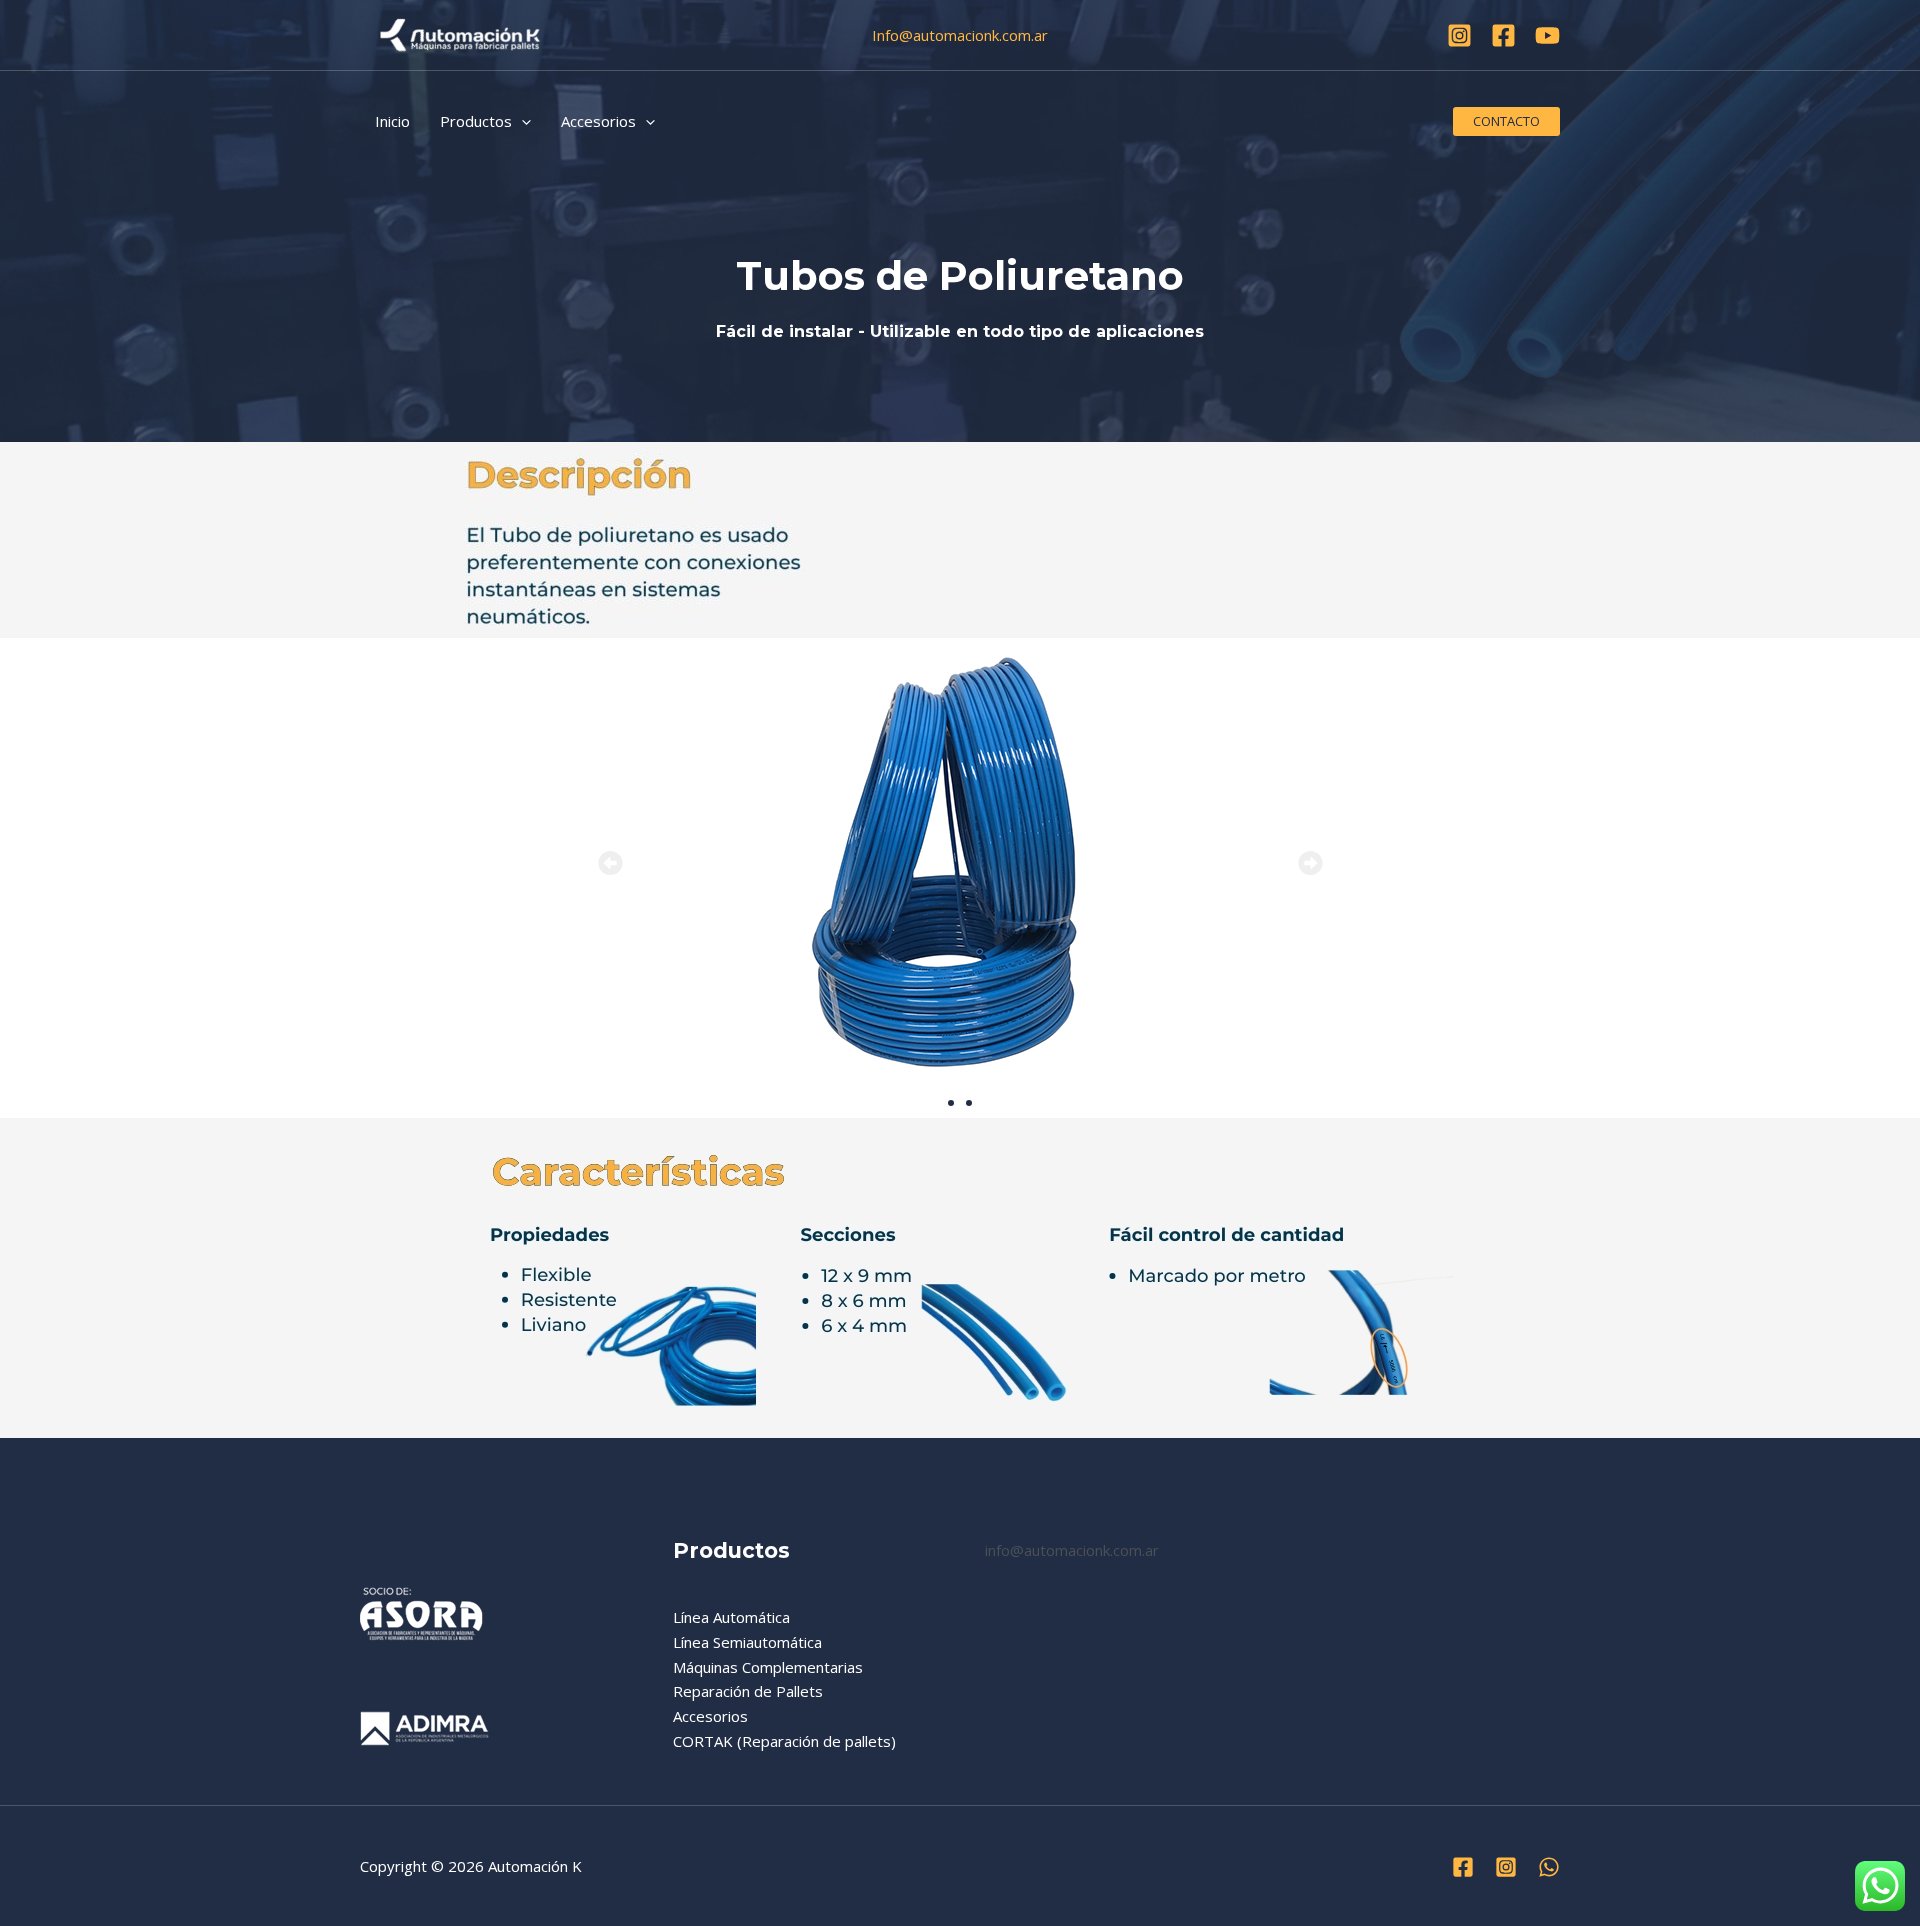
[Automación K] (460, 33)
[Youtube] (1547, 35)
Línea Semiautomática (747, 1642)
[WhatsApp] (1549, 1867)
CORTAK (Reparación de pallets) (784, 1741)
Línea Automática (731, 1617)
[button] (521, 121)
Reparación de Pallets (748, 1691)
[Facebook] (1503, 35)
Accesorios (710, 1716)
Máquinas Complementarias (768, 1667)
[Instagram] (1459, 35)
